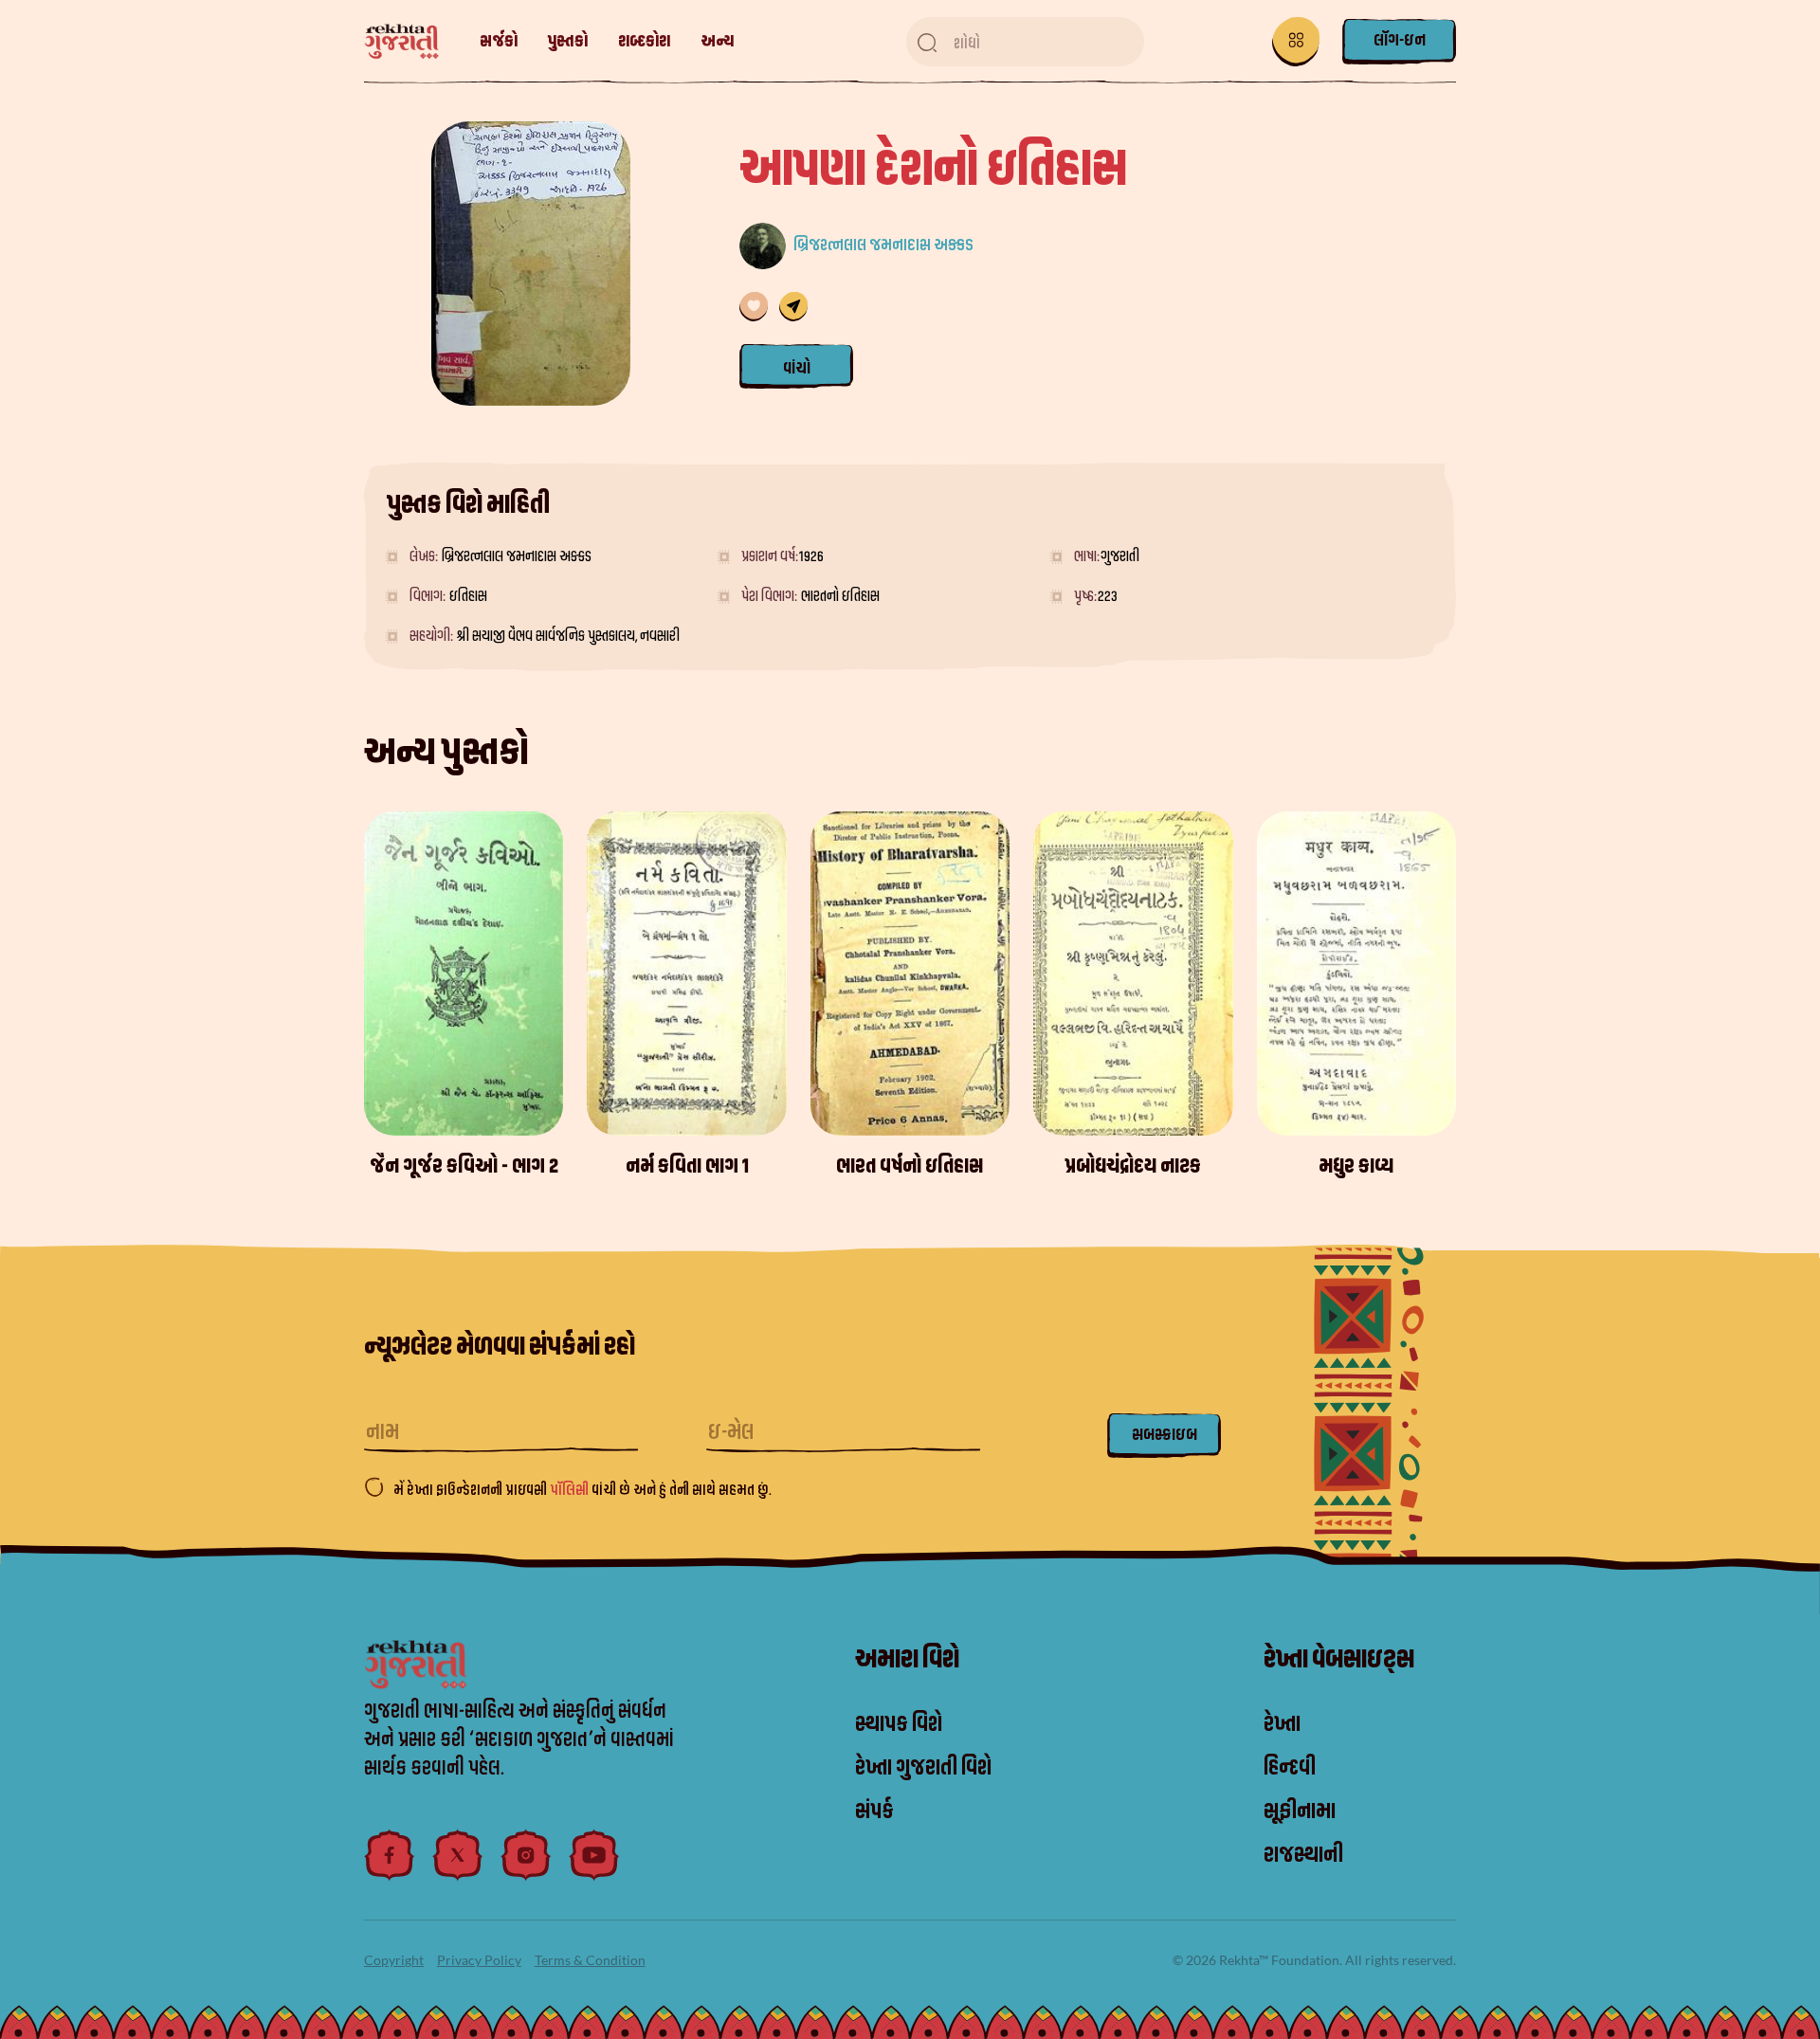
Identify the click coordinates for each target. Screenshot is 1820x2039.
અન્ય (717, 41)
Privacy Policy (479, 1960)
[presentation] (1454, 997)
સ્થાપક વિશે (899, 1724)
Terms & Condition (590, 1960)
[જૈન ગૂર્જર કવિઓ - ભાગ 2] (464, 974)
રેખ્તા (1282, 1724)
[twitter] (458, 1855)
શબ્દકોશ (644, 41)
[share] (793, 307)
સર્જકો (499, 41)
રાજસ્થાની (1303, 1855)
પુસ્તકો (568, 41)
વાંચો (797, 368)
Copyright (394, 1960)
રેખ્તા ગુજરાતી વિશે (923, 1768)
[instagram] (526, 1855)
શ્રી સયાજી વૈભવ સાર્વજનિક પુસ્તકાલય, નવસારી (568, 636)
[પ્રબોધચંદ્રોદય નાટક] (1133, 974)
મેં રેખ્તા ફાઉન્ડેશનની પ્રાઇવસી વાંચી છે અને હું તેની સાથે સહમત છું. (582, 1490)
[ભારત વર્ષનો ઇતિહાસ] (910, 974)
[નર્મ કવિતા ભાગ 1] (686, 974)
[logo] (411, 42)
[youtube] (594, 1855)
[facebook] (390, 1855)
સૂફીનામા (1300, 1811)
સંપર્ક (874, 1811)
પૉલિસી (571, 1490)
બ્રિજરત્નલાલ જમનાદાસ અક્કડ (883, 245)
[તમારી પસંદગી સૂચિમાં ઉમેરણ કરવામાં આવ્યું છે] (754, 307)
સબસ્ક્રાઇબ (1165, 1435)
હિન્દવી (1290, 1768)
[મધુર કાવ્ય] (1356, 974)
